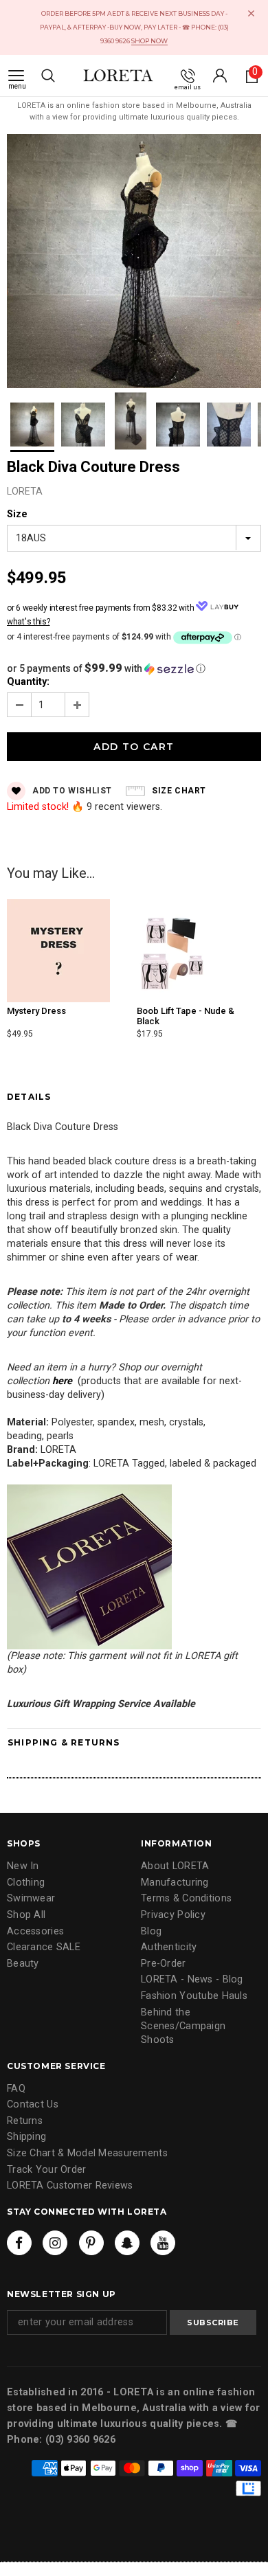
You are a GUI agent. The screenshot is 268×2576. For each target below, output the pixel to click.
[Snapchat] (127, 2243)
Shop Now (149, 41)
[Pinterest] (91, 2243)
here (62, 1381)
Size (17, 514)
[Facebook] (19, 2243)
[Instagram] (55, 2243)
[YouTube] (163, 2243)
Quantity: (28, 682)
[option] (134, 263)
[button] (134, 668)
